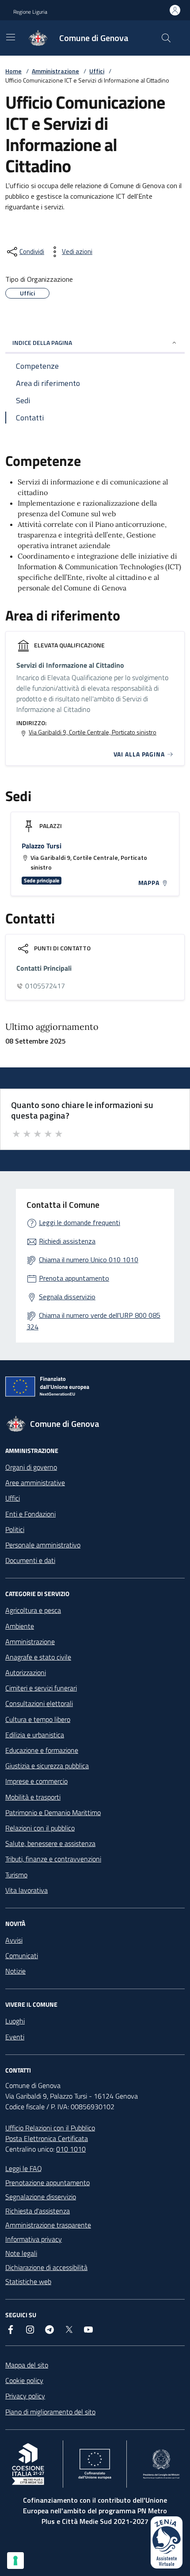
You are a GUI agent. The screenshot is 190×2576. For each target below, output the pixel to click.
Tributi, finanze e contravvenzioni (53, 1859)
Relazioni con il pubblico (40, 1828)
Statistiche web (28, 2281)
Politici (15, 1529)
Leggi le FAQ (24, 2168)
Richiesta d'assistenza (38, 2211)
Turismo (16, 1875)
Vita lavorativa (27, 1890)
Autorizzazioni (26, 1672)
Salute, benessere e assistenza (50, 1843)
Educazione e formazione (42, 1750)
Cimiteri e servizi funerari (41, 1688)
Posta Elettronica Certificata (47, 2138)
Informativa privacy (34, 2239)
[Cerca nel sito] (166, 38)
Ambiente (20, 1626)
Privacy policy (25, 2396)
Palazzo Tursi (42, 846)
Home (13, 71)
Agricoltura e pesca (33, 1610)
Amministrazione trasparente (48, 2225)
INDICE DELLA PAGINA (42, 342)
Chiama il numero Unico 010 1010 (89, 1260)
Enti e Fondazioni (30, 1514)
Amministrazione (55, 71)
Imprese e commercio (36, 1781)
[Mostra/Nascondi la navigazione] (11, 37)
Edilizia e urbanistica (35, 1735)
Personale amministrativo (43, 1545)
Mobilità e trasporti (33, 1797)
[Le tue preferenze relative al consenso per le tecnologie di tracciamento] (15, 2561)
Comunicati (22, 1956)
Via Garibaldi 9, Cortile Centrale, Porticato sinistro (93, 732)
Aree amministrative (35, 1483)
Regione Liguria (30, 12)
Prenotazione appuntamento (47, 2183)
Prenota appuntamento (74, 1278)
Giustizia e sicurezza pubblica (47, 1766)
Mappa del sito (27, 2365)
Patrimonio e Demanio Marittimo (53, 1812)
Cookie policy (24, 2380)
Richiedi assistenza (67, 1241)
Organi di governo (31, 1467)
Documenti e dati (30, 1560)
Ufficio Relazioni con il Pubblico (50, 2128)
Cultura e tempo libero (38, 1719)
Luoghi (15, 2021)
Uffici (97, 71)
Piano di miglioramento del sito (50, 2412)
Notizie (15, 1971)
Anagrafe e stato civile (38, 1657)
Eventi (15, 2037)
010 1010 (71, 2149)
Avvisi (14, 1940)
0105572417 (45, 986)
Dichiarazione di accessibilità (46, 2267)
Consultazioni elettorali (39, 1703)
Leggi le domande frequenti (80, 1222)
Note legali (21, 2253)
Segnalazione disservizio (41, 2197)
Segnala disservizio (67, 1297)
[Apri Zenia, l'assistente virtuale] (167, 2542)
